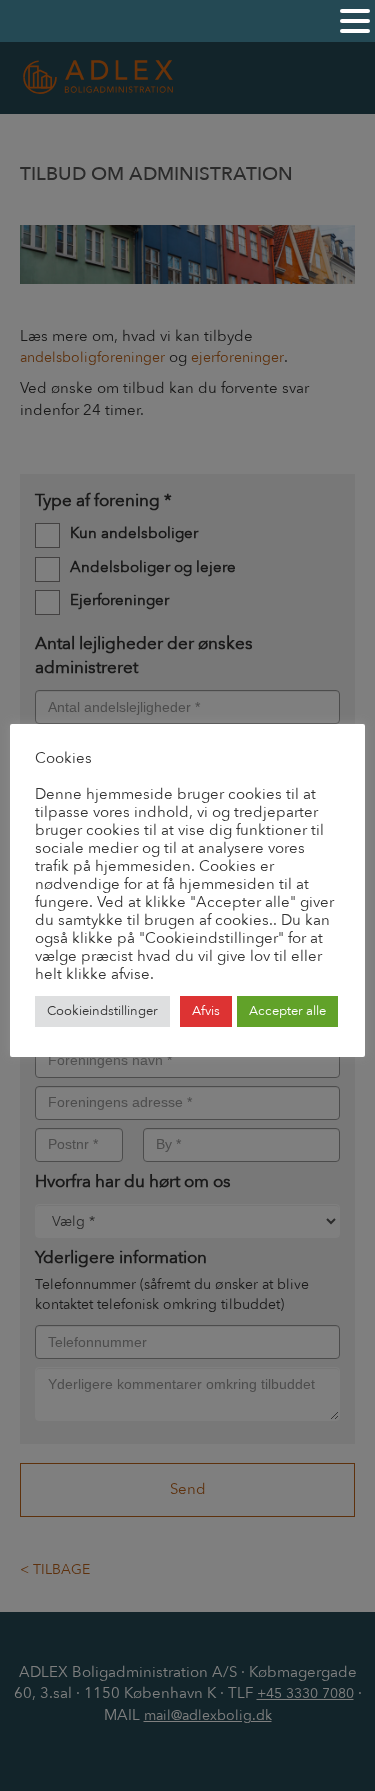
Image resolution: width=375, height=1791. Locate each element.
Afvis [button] (206, 1011)
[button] (355, 22)
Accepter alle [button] (287, 1011)
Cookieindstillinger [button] (102, 1011)
